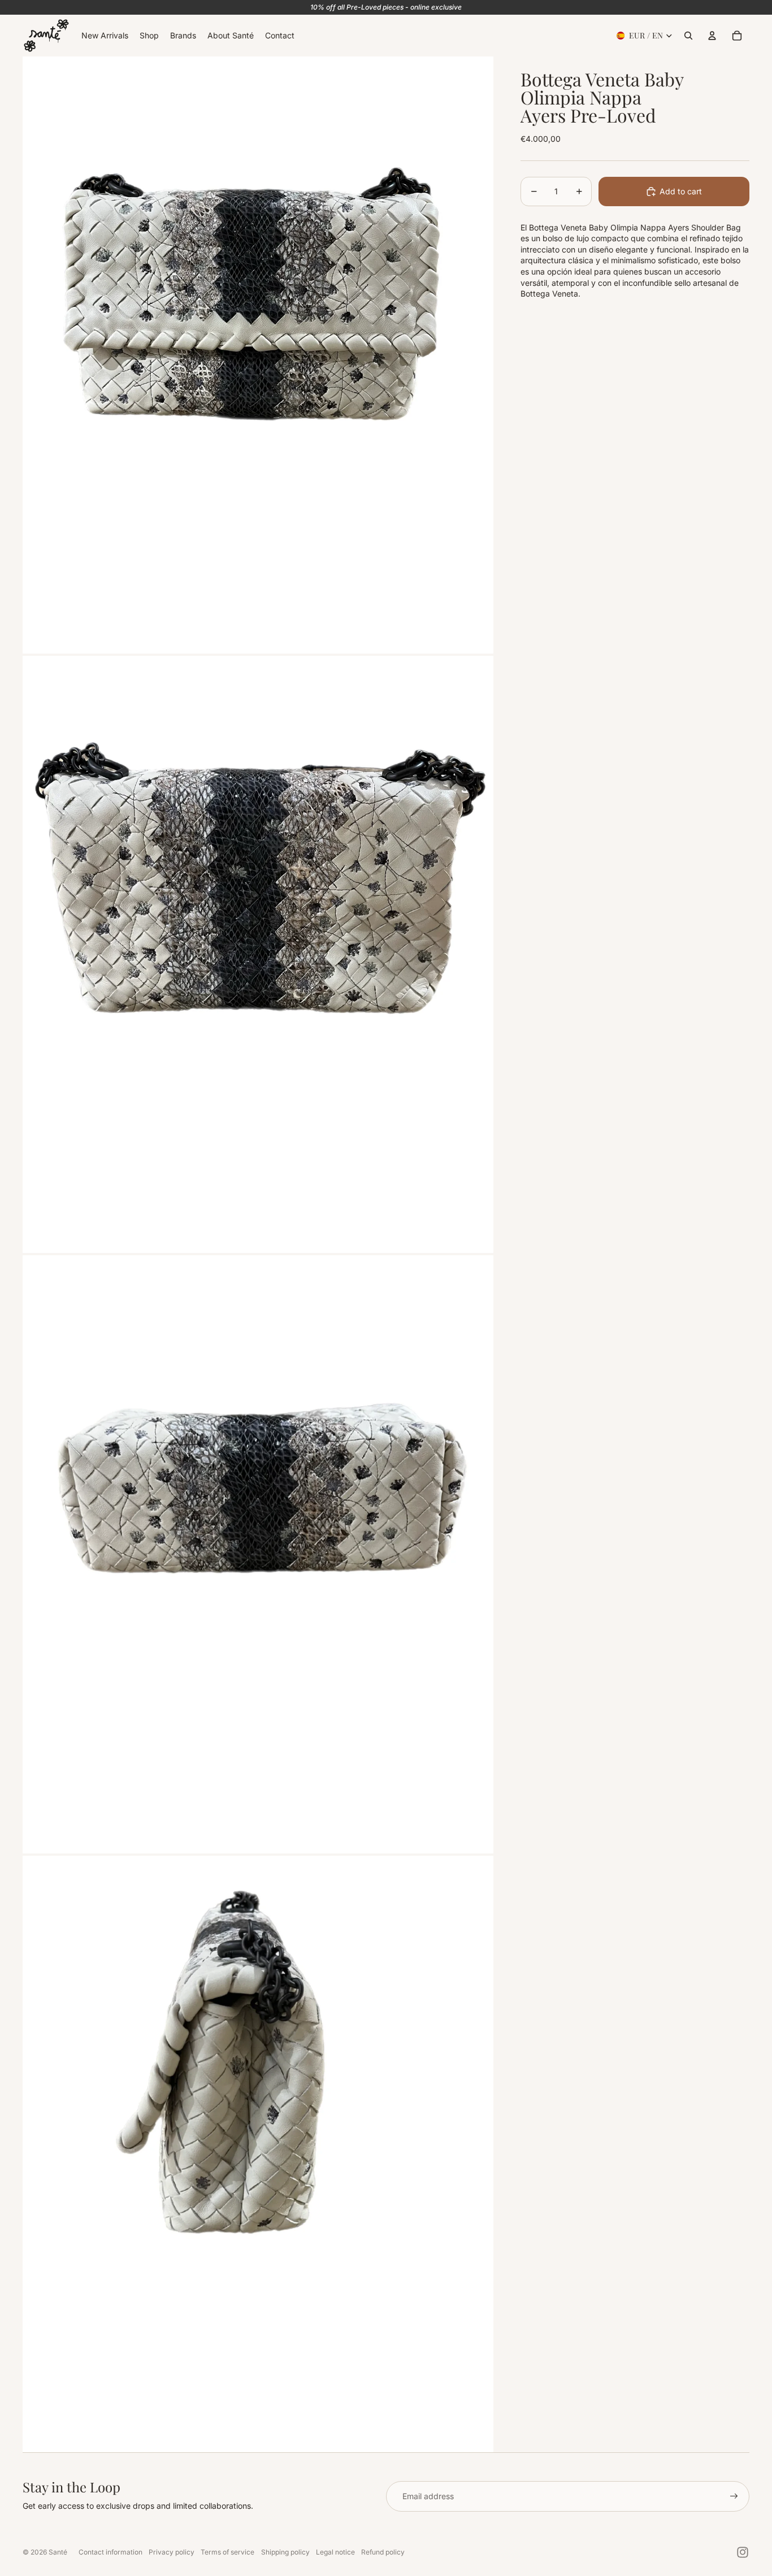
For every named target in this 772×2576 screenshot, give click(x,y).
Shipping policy (285, 2552)
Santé (58, 2552)
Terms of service (227, 2552)
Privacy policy (172, 2552)
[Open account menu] (712, 36)
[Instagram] (743, 2552)
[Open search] (688, 36)
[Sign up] (734, 2496)
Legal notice (335, 2552)
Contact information (110, 2552)
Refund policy (383, 2552)
